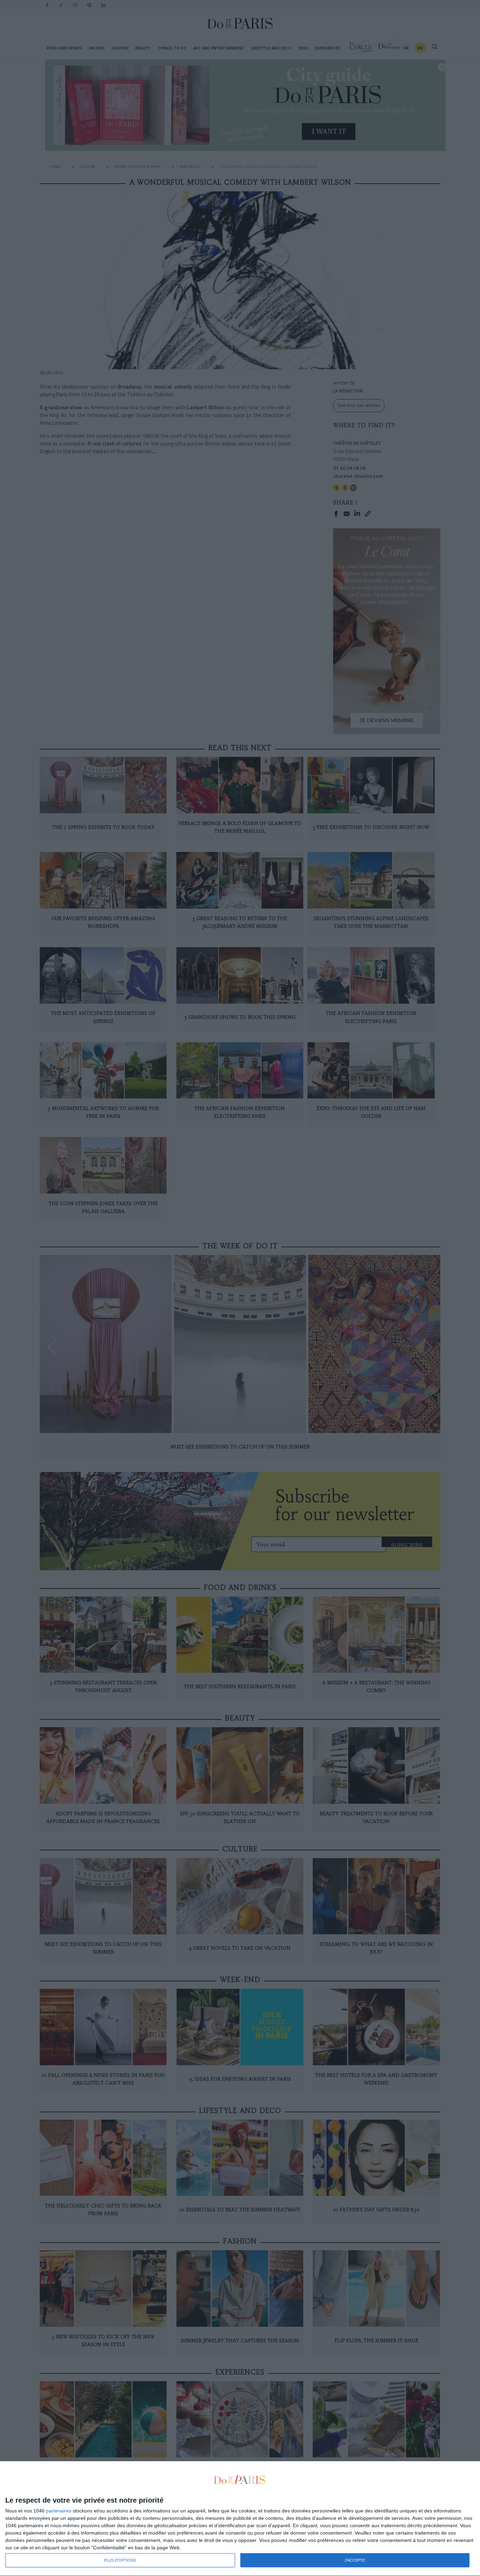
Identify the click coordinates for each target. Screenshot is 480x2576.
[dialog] (240, 2519)
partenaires (59, 2511)
